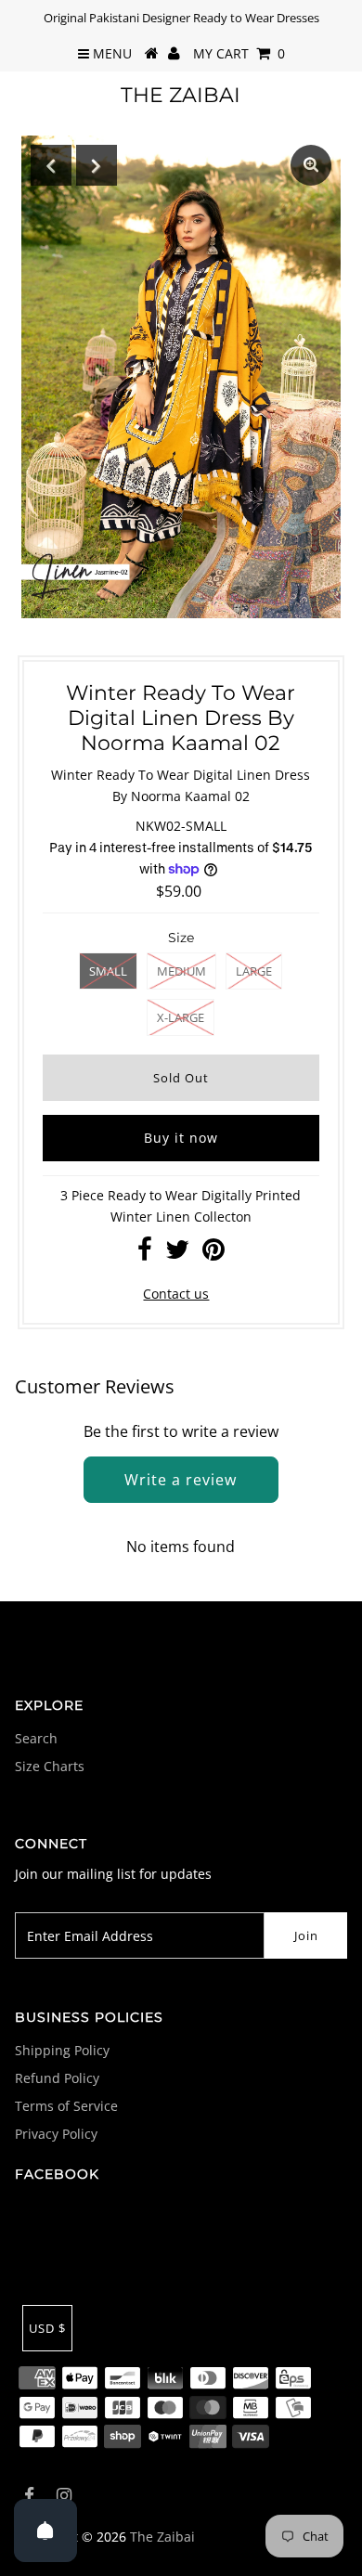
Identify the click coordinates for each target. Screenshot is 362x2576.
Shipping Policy (62, 2050)
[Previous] (51, 165)
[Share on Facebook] (145, 1254)
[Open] (45, 2531)
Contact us (176, 1294)
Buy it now (181, 1138)
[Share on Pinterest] (213, 1254)
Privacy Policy (56, 2134)
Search (36, 1738)
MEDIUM (181, 971)
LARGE (254, 971)
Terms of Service (66, 2106)
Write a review (181, 1480)
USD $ (47, 2328)
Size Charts (50, 1766)
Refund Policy (57, 2078)
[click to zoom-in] (311, 165)
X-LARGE (181, 1017)
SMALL (108, 971)
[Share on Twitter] (177, 1254)
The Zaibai (181, 95)
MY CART (239, 53)
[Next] (97, 165)
